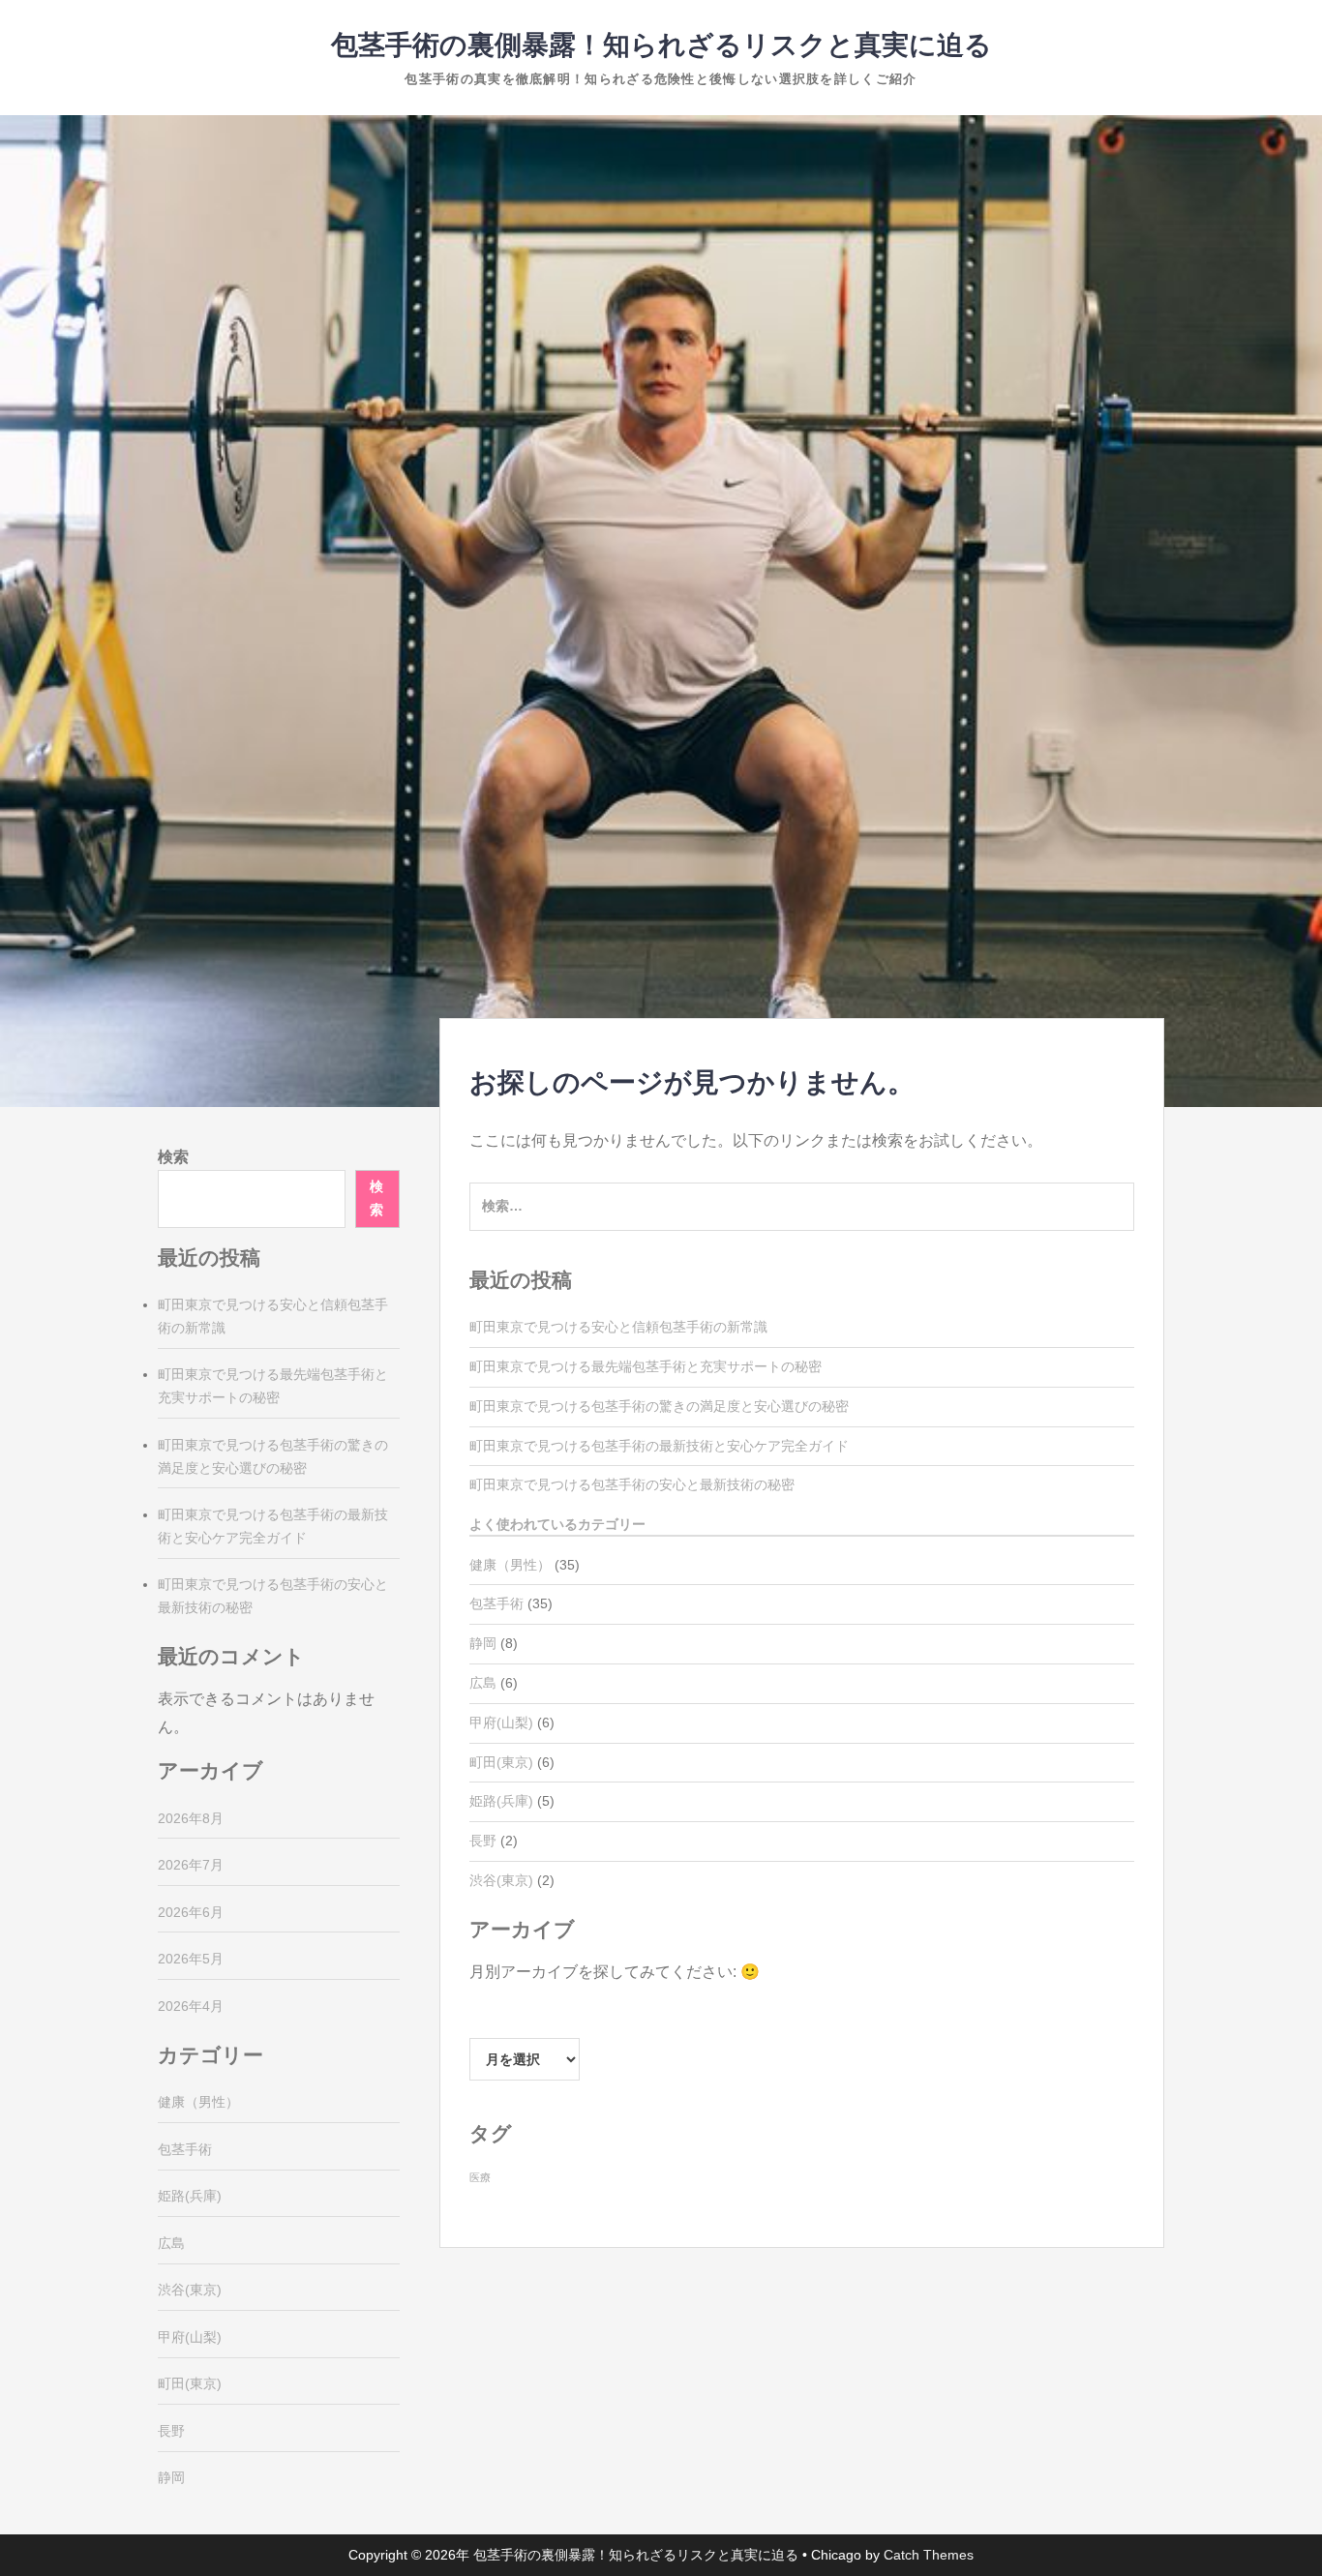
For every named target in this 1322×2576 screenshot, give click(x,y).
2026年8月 (191, 1818)
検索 (173, 1157)
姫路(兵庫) (501, 1801)
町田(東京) (501, 1762)
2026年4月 (191, 2006)
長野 (483, 1841)
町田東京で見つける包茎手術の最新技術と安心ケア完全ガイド (659, 1446)
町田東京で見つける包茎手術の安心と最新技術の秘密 (632, 1484)
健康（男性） (510, 1565)
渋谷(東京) (501, 1880)
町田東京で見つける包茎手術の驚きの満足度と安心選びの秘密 (659, 1406)
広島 (483, 1683)
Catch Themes (929, 2555)
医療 (480, 2177)
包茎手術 (496, 1603)
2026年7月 (191, 1865)
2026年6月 (191, 1912)
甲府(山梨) (501, 1722)
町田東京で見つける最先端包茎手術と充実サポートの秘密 (646, 1366)
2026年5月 (191, 1959)
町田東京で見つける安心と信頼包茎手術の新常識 (618, 1327)
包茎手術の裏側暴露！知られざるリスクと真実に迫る (661, 45)
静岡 (483, 1643)
